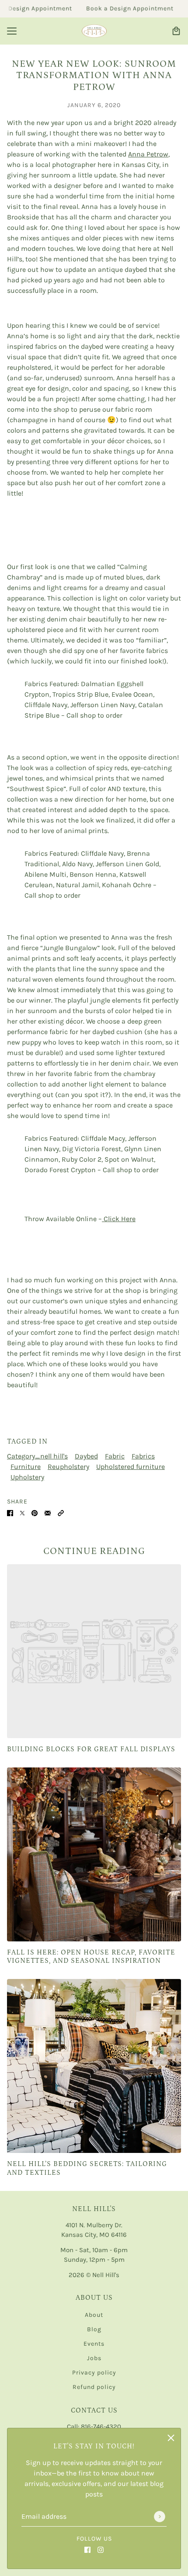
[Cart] (176, 31)
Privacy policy (94, 2373)
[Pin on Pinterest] (35, 1512)
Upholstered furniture (131, 1467)
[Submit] (160, 2517)
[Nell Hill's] (94, 31)
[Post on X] (22, 1512)
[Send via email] (48, 1512)
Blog (94, 2329)
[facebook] (87, 2549)
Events (94, 2344)
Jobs (94, 2358)
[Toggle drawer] (12, 31)
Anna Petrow (148, 154)
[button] (61, 1512)
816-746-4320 (101, 2427)
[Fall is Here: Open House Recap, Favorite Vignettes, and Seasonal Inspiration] (94, 1854)
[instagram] (101, 2549)
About (94, 2315)
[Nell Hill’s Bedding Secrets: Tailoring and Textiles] (94, 2066)
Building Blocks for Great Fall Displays (91, 1749)
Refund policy (94, 2387)
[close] (171, 2438)
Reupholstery (68, 1467)
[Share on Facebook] (10, 1512)
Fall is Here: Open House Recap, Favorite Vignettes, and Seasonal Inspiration (91, 1956)
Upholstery (27, 1477)
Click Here (119, 1219)
